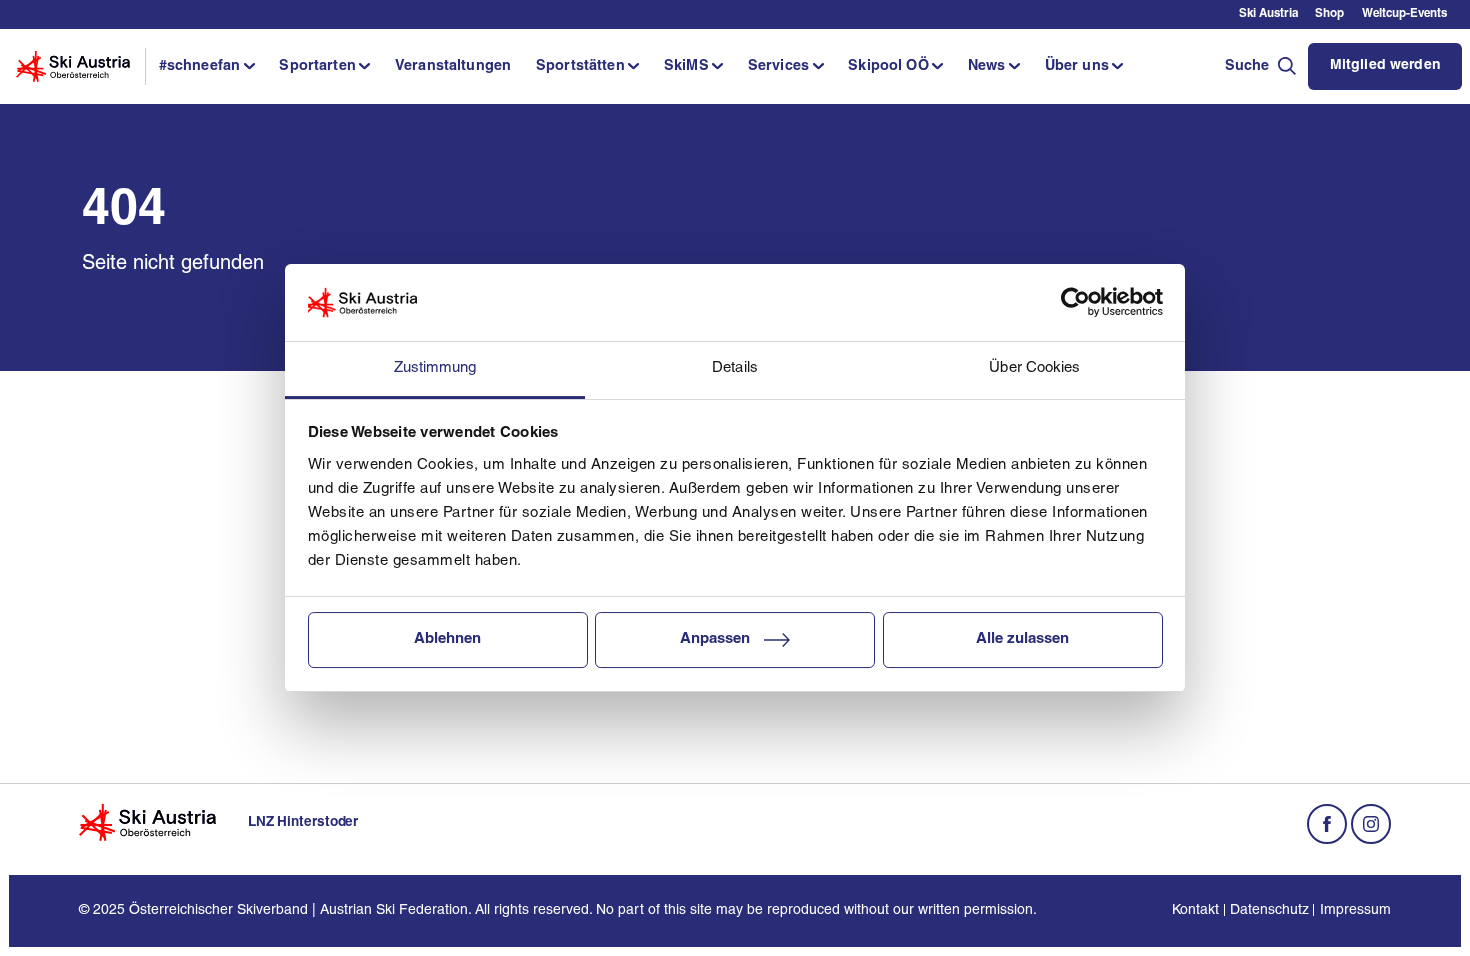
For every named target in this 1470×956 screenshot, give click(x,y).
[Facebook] (1327, 824)
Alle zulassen (1022, 639)
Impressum (1355, 910)
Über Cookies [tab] (1034, 368)
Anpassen (715, 639)
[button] (206, 66)
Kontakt (1195, 910)
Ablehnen (447, 639)
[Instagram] (1371, 824)
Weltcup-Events (1404, 14)
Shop (1329, 14)
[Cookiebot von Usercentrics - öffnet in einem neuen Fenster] (1075, 303)
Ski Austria (1268, 14)
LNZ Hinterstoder (303, 822)
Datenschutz (1269, 910)
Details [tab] (735, 368)
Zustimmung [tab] (435, 368)
